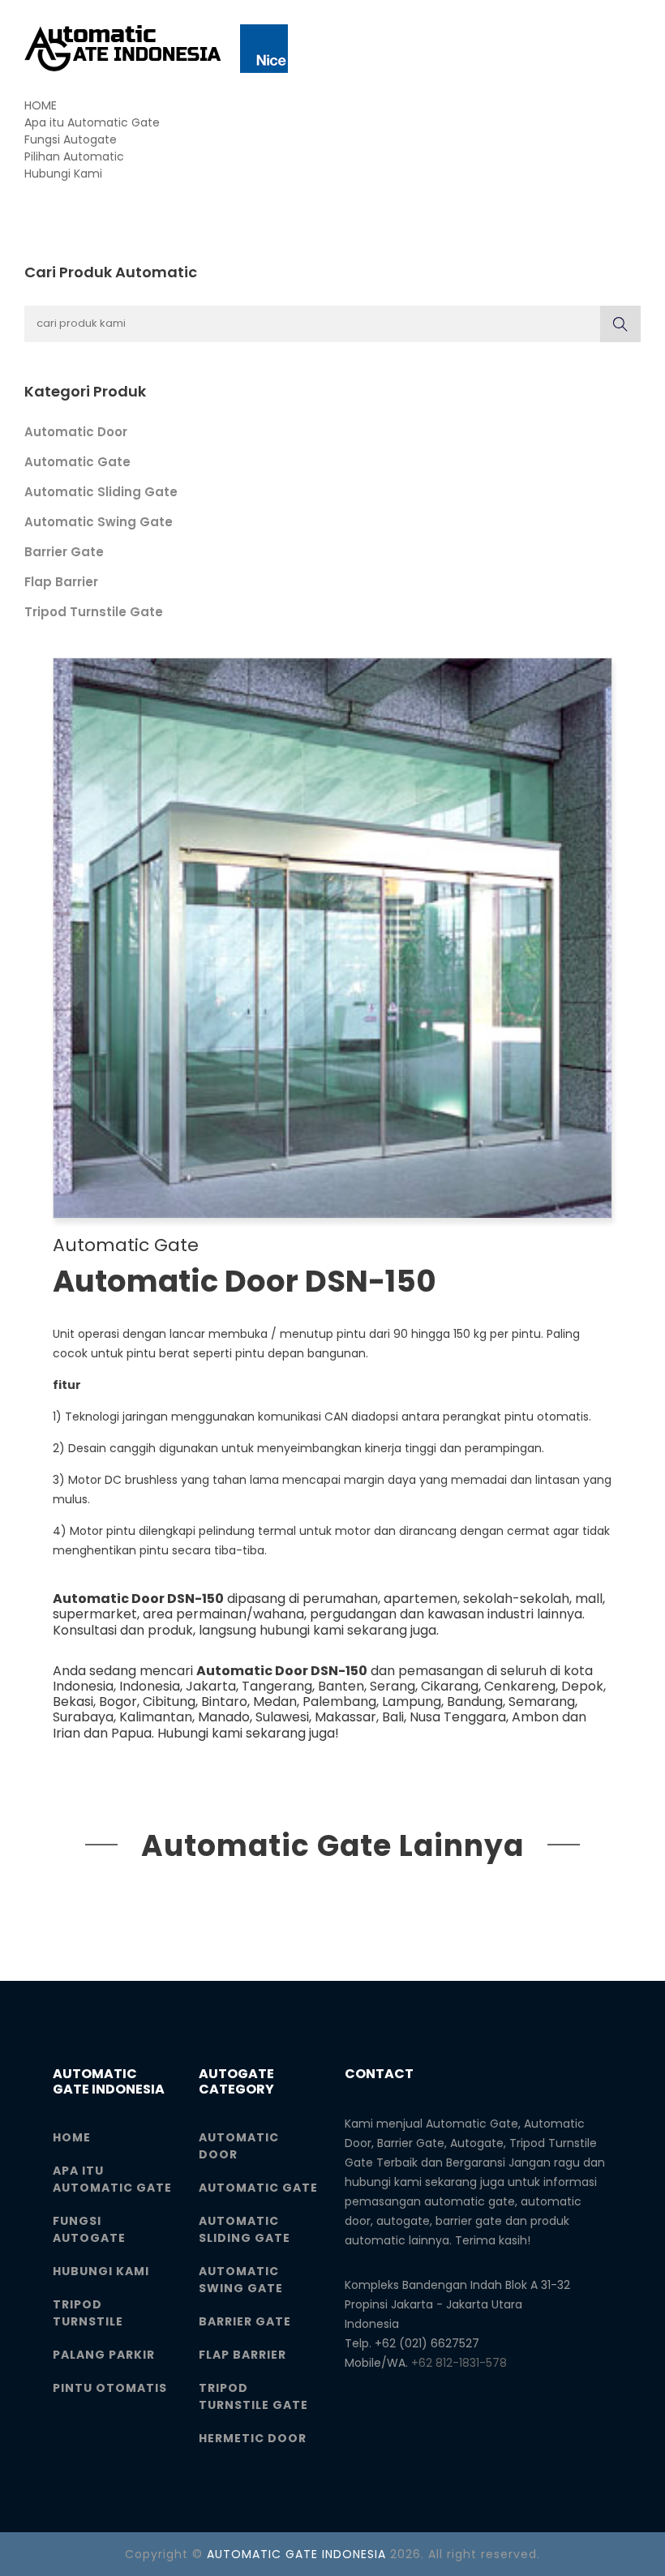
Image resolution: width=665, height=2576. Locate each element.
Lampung (412, 1702)
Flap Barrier (61, 582)
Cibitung (169, 1702)
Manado (224, 1717)
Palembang (339, 1702)
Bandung (475, 1702)
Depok (582, 1686)
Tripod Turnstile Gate (94, 612)
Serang (393, 1686)
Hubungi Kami (63, 174)
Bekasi (73, 1702)
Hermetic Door (253, 2438)
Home (72, 2137)
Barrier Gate (64, 552)
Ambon (535, 1717)
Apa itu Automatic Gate (92, 122)
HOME (41, 105)
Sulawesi (282, 1717)
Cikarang (450, 1686)
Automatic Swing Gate (99, 522)
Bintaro (224, 1702)
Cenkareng (520, 1686)
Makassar (345, 1717)
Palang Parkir (104, 2355)
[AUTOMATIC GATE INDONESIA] (156, 49)
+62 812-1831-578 (459, 2363)
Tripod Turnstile (88, 2313)
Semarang (542, 1702)
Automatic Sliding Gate (101, 492)
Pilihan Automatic (74, 156)
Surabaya (83, 1717)
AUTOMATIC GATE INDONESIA (296, 2554)
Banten (341, 1686)
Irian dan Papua (102, 1733)
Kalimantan (156, 1717)
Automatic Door (76, 432)
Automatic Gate (77, 462)
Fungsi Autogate (71, 139)
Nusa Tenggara (458, 1717)
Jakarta (211, 1686)
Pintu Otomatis (110, 2388)
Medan (275, 1702)
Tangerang (277, 1686)
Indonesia (150, 1686)
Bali (393, 1717)
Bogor (118, 1702)
